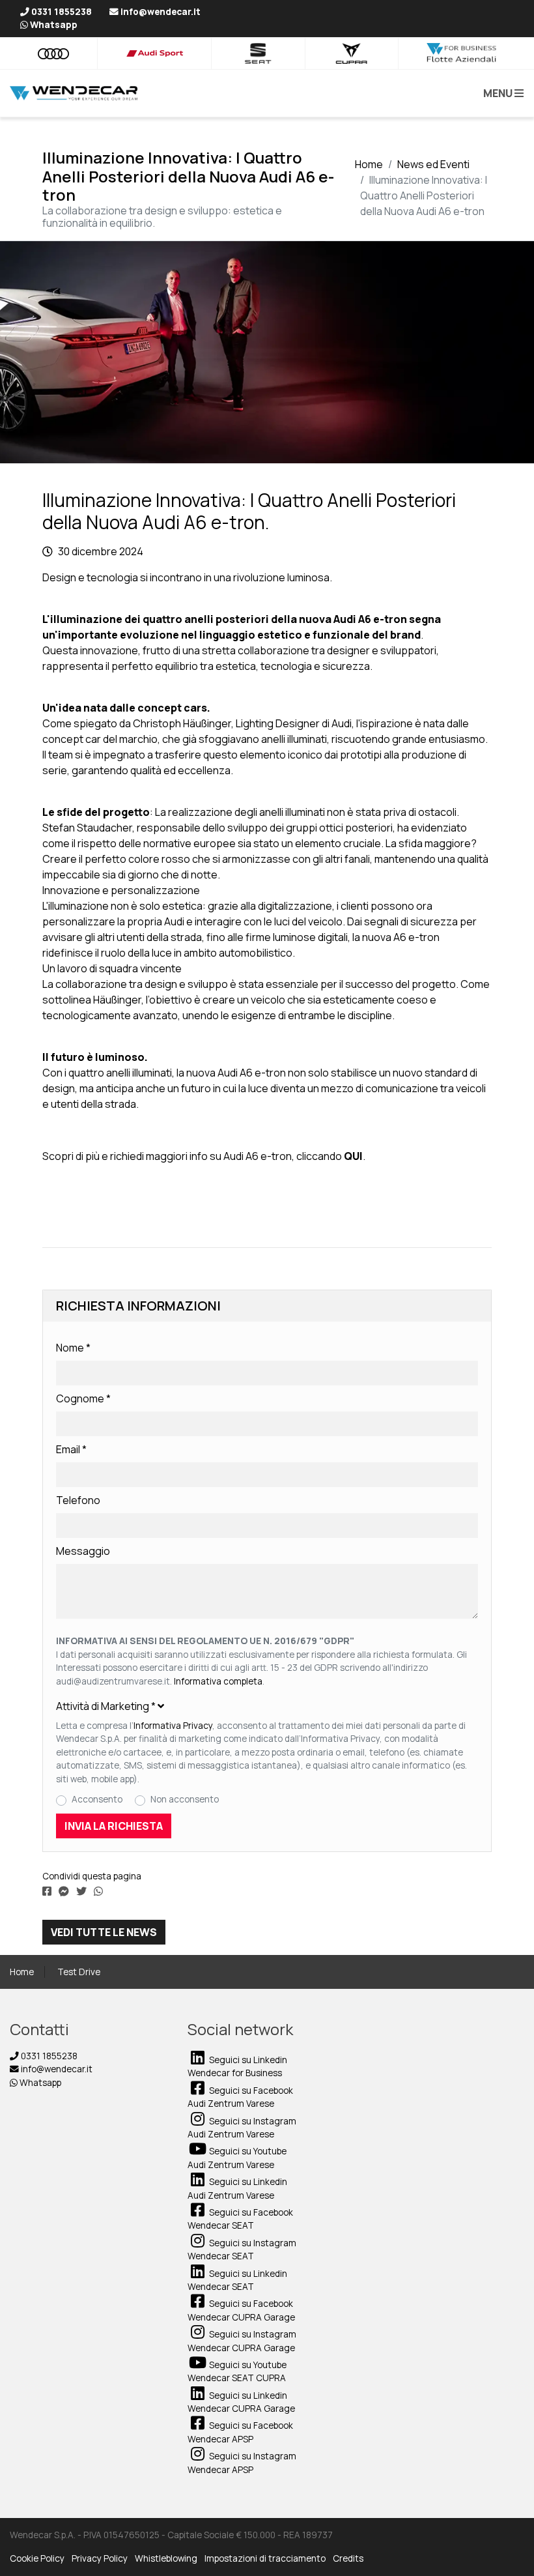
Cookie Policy (37, 2558)
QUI (353, 1156)
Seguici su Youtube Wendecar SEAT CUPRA (237, 2371)
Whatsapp (39, 2083)
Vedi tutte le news (104, 1932)
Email (71, 1449)
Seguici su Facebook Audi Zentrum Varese (240, 2097)
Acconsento (97, 1799)
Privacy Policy (100, 2558)
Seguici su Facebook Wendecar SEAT (240, 2219)
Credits (348, 2558)
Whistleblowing (166, 2558)
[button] (501, 93)
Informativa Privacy (173, 1726)
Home (369, 164)
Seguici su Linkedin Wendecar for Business (237, 2066)
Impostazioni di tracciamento (265, 2558)
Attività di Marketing (106, 1706)
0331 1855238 (48, 2056)
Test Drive (79, 1972)
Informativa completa (218, 1681)
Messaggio (83, 1551)
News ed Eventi (433, 164)
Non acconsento (185, 1799)
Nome (73, 1348)
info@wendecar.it (56, 2069)
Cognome (83, 1398)
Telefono (78, 1500)
